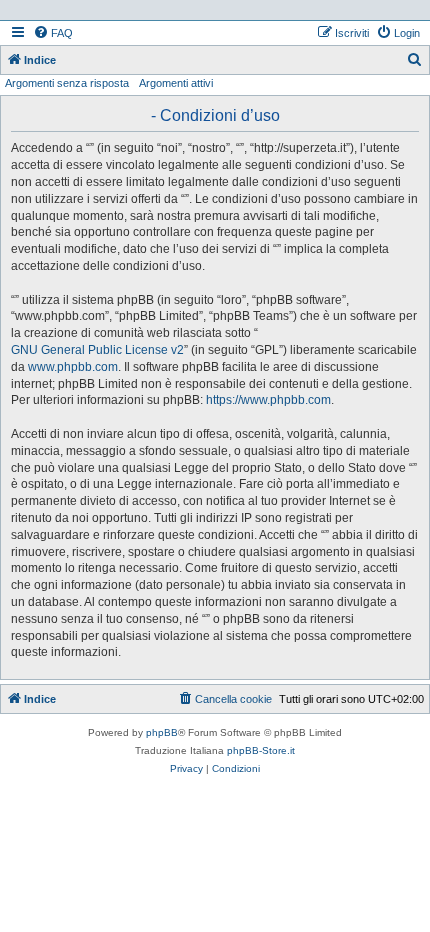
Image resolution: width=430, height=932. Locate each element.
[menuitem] (53, 33)
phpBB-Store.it (261, 750)
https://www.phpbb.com (268, 400)
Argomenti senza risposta (67, 83)
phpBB (162, 732)
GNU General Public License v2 (97, 350)
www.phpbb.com (73, 367)
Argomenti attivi (176, 83)
